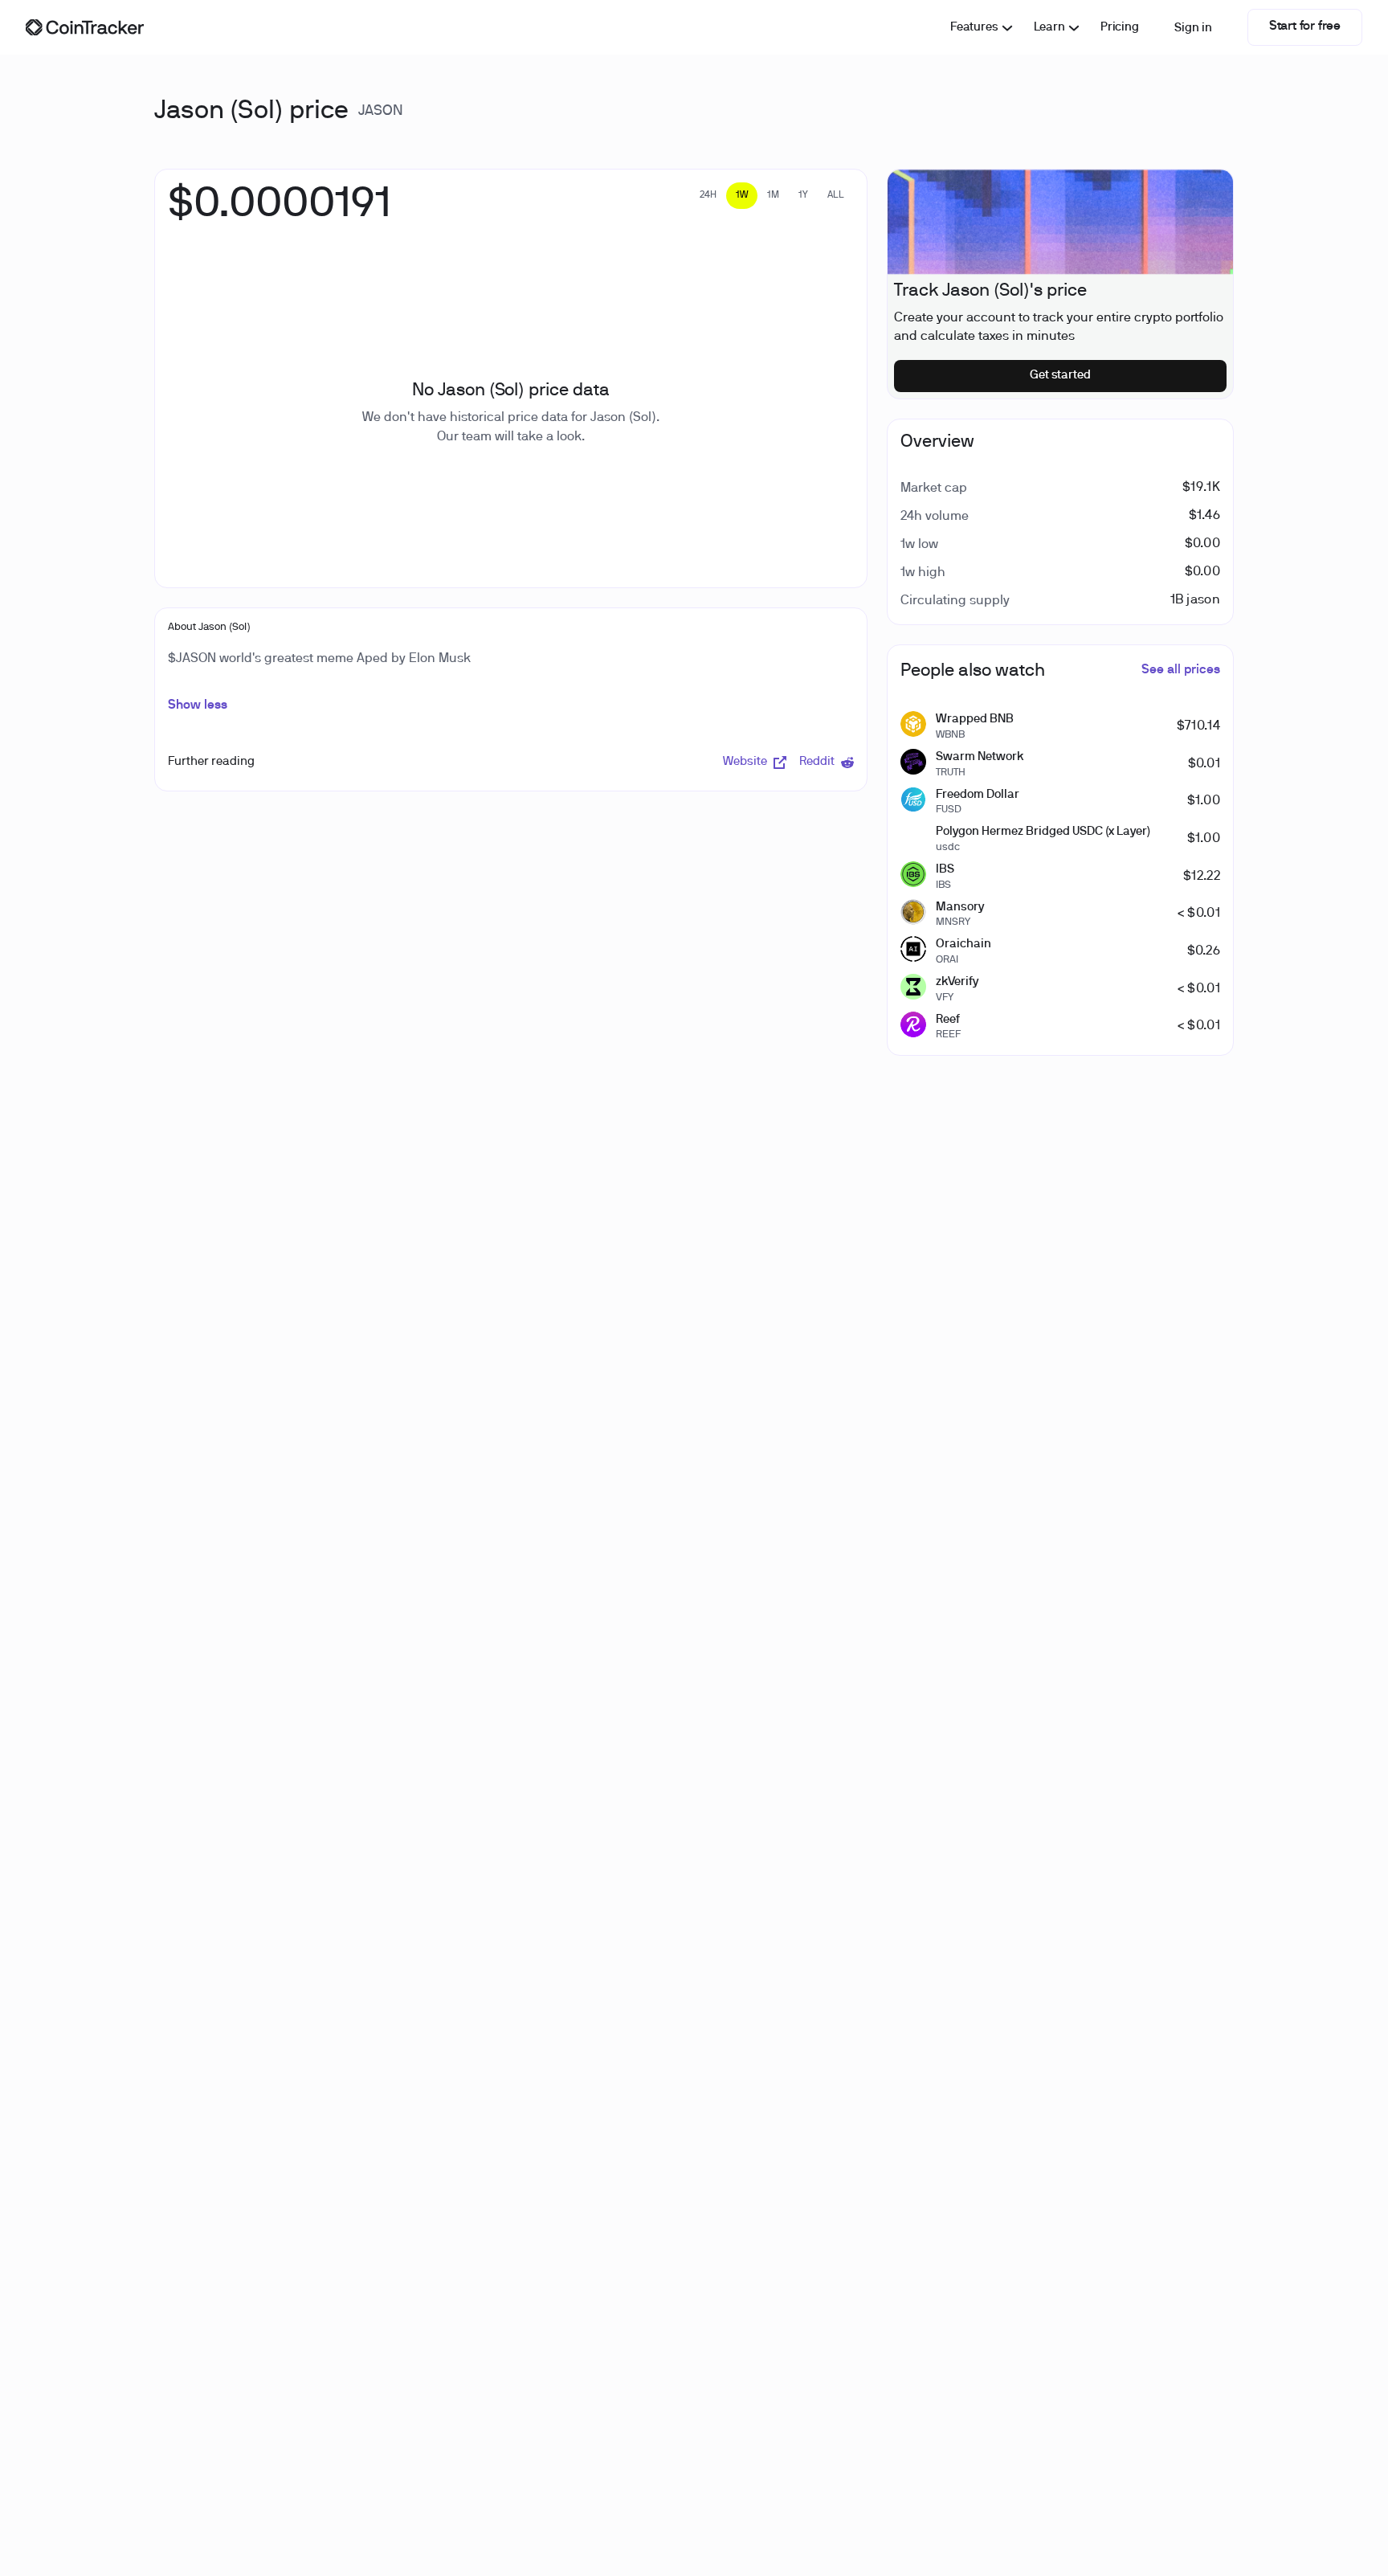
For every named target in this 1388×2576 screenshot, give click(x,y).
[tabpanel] (280, 213)
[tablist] (772, 196)
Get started (1061, 375)
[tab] (708, 196)
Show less (198, 705)
